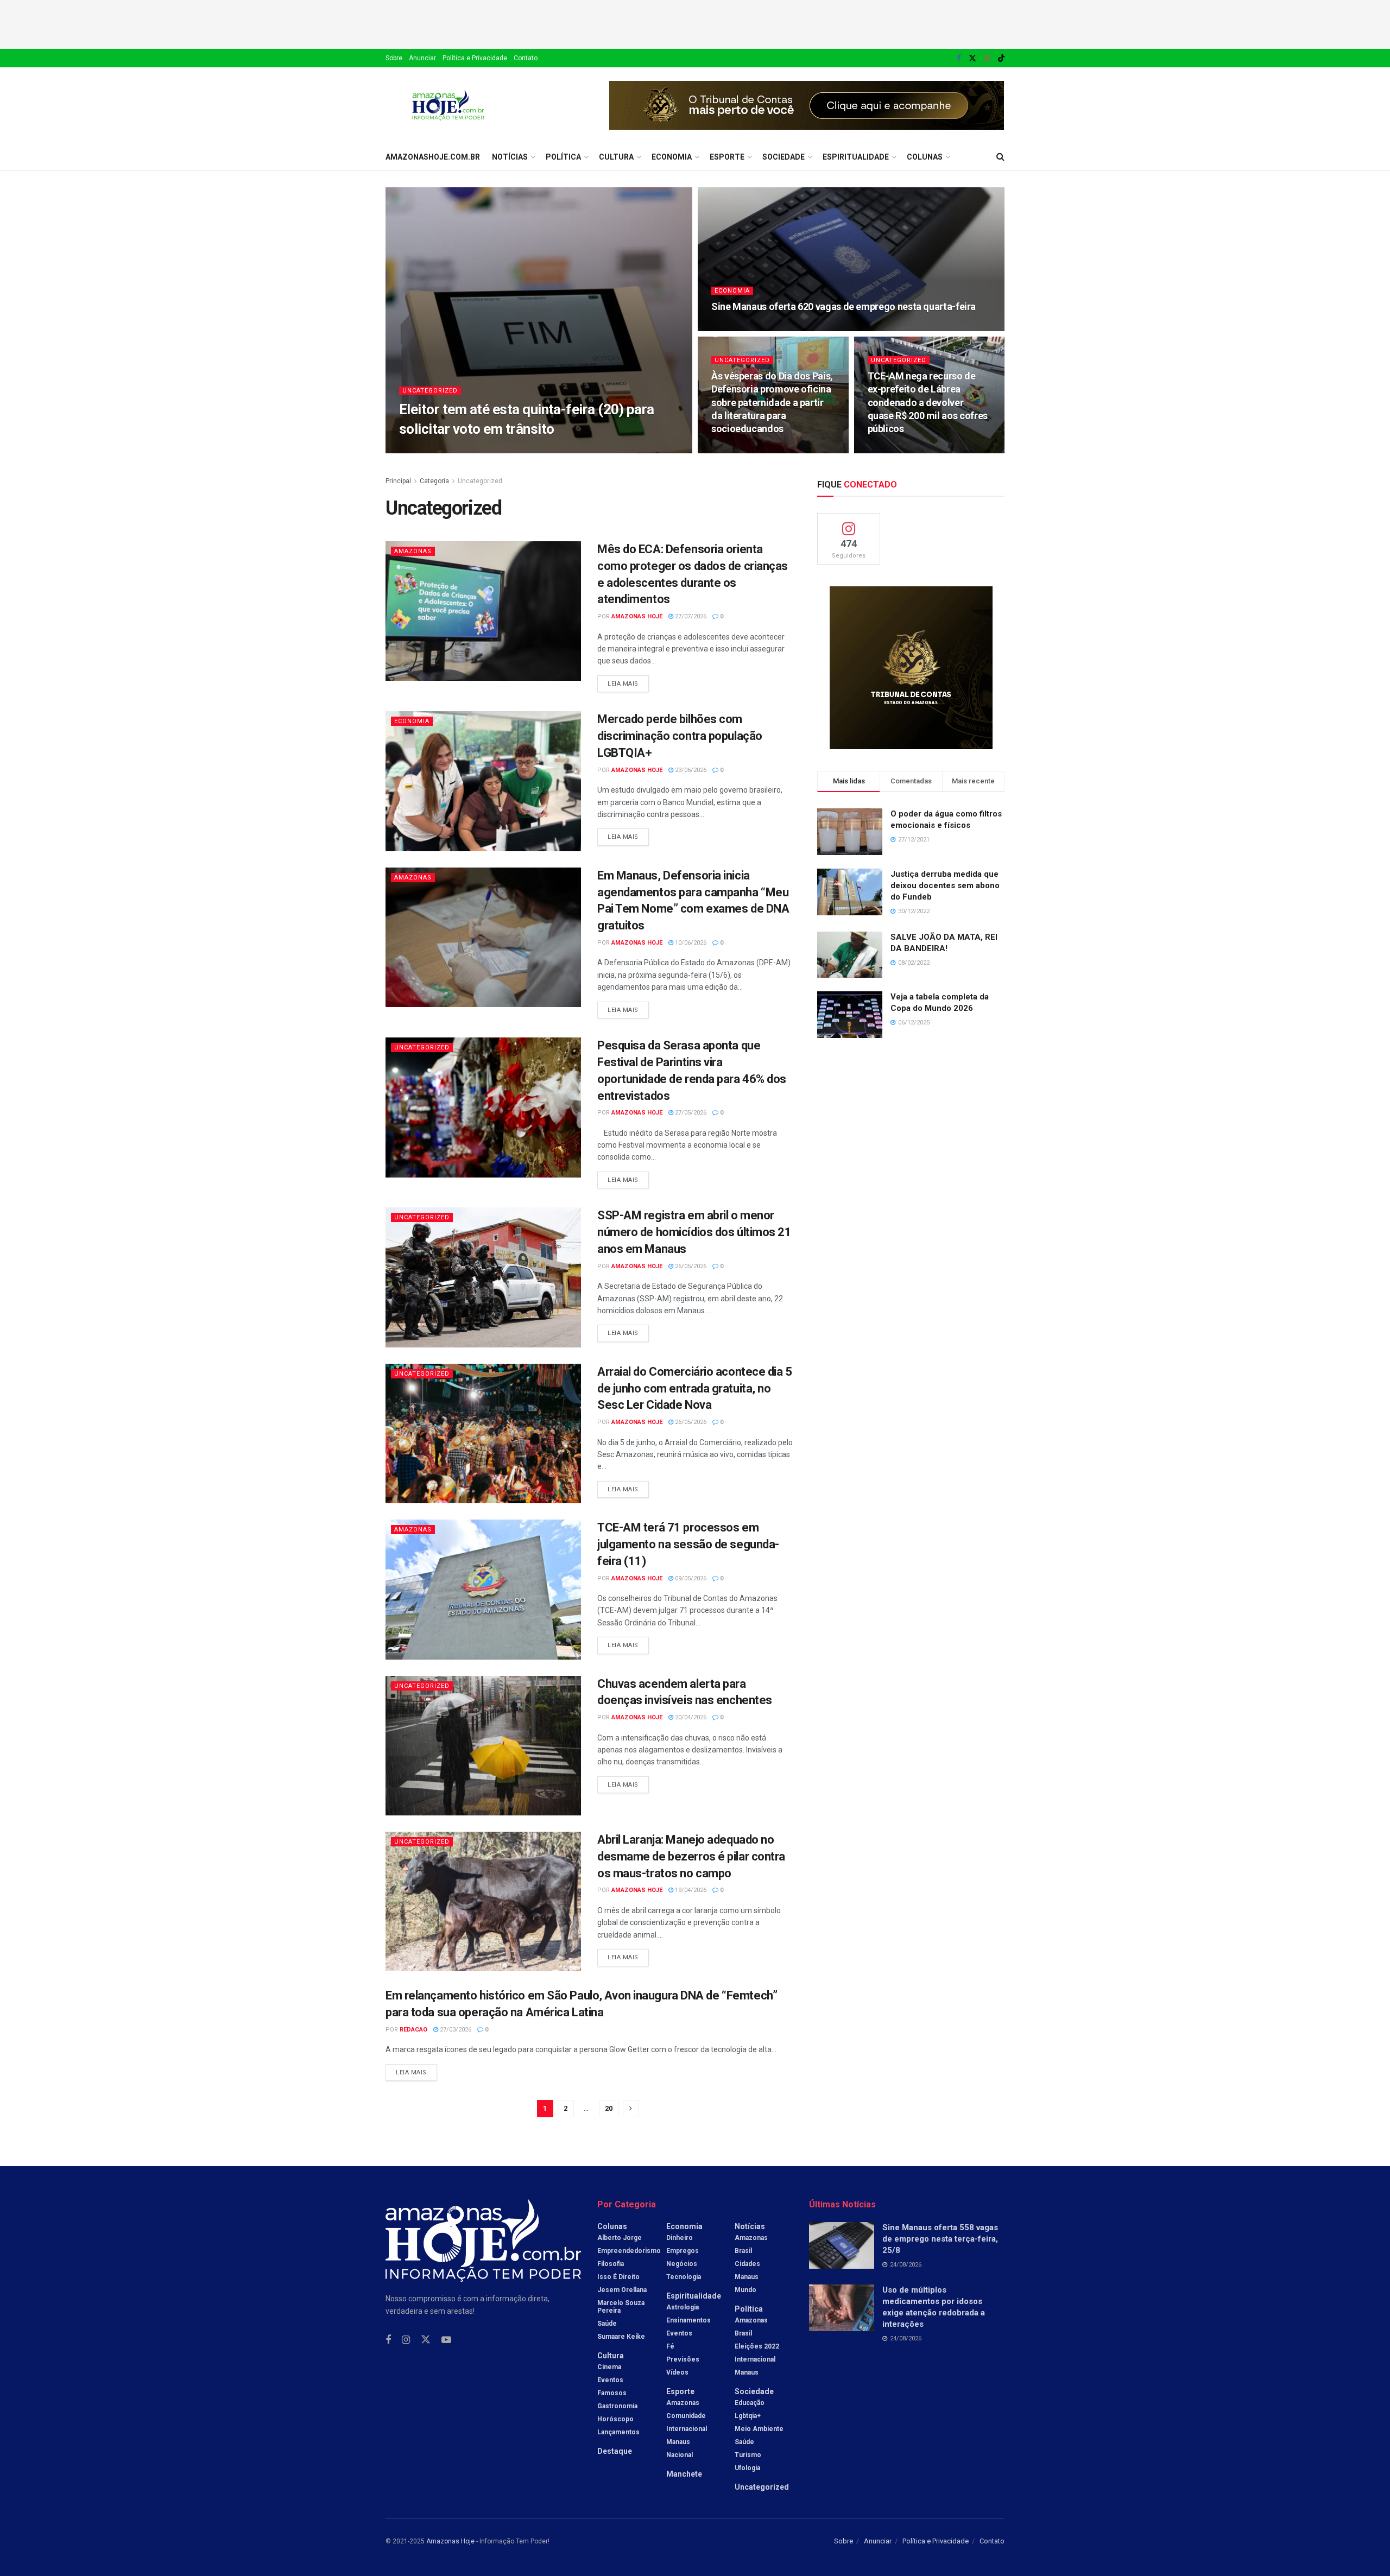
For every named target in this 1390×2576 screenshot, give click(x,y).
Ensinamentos (688, 2320)
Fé (670, 2346)
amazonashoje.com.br (433, 157)
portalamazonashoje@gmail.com (469, 450)
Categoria (434, 481)
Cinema (609, 2367)
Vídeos (677, 2372)
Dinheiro (680, 2238)
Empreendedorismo (629, 2251)
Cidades (747, 2264)
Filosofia (611, 2264)
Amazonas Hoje (637, 616)
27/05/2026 (690, 1113)
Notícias (510, 157)
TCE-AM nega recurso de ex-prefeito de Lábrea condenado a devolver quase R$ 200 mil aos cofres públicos (928, 402)
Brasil (743, 2251)
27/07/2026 (690, 616)
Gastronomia (617, 2406)
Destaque (615, 2451)
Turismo (748, 2455)
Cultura (616, 157)
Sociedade (784, 157)
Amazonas (413, 551)
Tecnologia (684, 2277)
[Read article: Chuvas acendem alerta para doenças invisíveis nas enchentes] (483, 1746)
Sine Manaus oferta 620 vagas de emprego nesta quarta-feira (845, 306)
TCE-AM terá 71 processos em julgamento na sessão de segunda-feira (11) (688, 1544)
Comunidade (686, 2416)
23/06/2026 (690, 770)
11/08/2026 (733, 328)
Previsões (683, 2359)
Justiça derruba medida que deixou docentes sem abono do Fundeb (945, 885)
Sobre (394, 58)
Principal (398, 481)
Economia (672, 157)
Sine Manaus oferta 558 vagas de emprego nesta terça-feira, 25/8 (940, 2239)
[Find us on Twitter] (972, 58)
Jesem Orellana (622, 2290)
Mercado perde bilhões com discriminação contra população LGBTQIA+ (680, 736)
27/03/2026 (455, 2030)
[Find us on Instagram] (987, 58)
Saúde (607, 2324)
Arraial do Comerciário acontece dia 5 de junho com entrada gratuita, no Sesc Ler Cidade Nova (695, 1388)
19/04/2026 (690, 1890)
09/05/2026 (690, 1578)
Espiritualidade (856, 157)
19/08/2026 (553, 450)
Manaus (678, 2442)
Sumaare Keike (621, 2337)
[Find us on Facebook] (959, 58)
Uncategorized (430, 391)
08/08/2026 (733, 450)
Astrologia (683, 2307)
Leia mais (628, 681)
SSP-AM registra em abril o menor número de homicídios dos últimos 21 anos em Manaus (694, 1232)
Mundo (745, 2290)
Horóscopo (615, 2419)
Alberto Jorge (620, 2238)
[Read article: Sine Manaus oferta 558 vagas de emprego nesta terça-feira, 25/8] (842, 2245)
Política (563, 157)
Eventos (610, 2380)
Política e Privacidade (475, 58)
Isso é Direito (618, 2277)
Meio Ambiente (759, 2429)
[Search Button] (1000, 157)
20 (609, 2108)
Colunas (925, 157)
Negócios (682, 2264)
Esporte (727, 157)
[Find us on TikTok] (1001, 59)
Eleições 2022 (757, 2346)
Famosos (612, 2393)
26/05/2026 (690, 1266)
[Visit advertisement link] (807, 105)
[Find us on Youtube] (446, 2340)
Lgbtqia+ (748, 2416)
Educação (750, 2403)
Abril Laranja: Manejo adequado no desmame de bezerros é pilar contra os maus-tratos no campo (691, 1856)
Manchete (684, 2474)
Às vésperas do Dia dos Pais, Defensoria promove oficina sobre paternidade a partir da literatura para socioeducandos (772, 402)
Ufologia (747, 2468)
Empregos (683, 2251)
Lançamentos (618, 2432)
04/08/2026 (889, 450)
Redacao (413, 2030)
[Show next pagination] (631, 2109)
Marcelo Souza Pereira (621, 2307)
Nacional (680, 2455)
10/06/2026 (690, 943)
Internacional (687, 2429)
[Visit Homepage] (448, 105)
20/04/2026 (690, 1717)
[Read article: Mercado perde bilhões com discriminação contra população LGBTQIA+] (483, 781)
